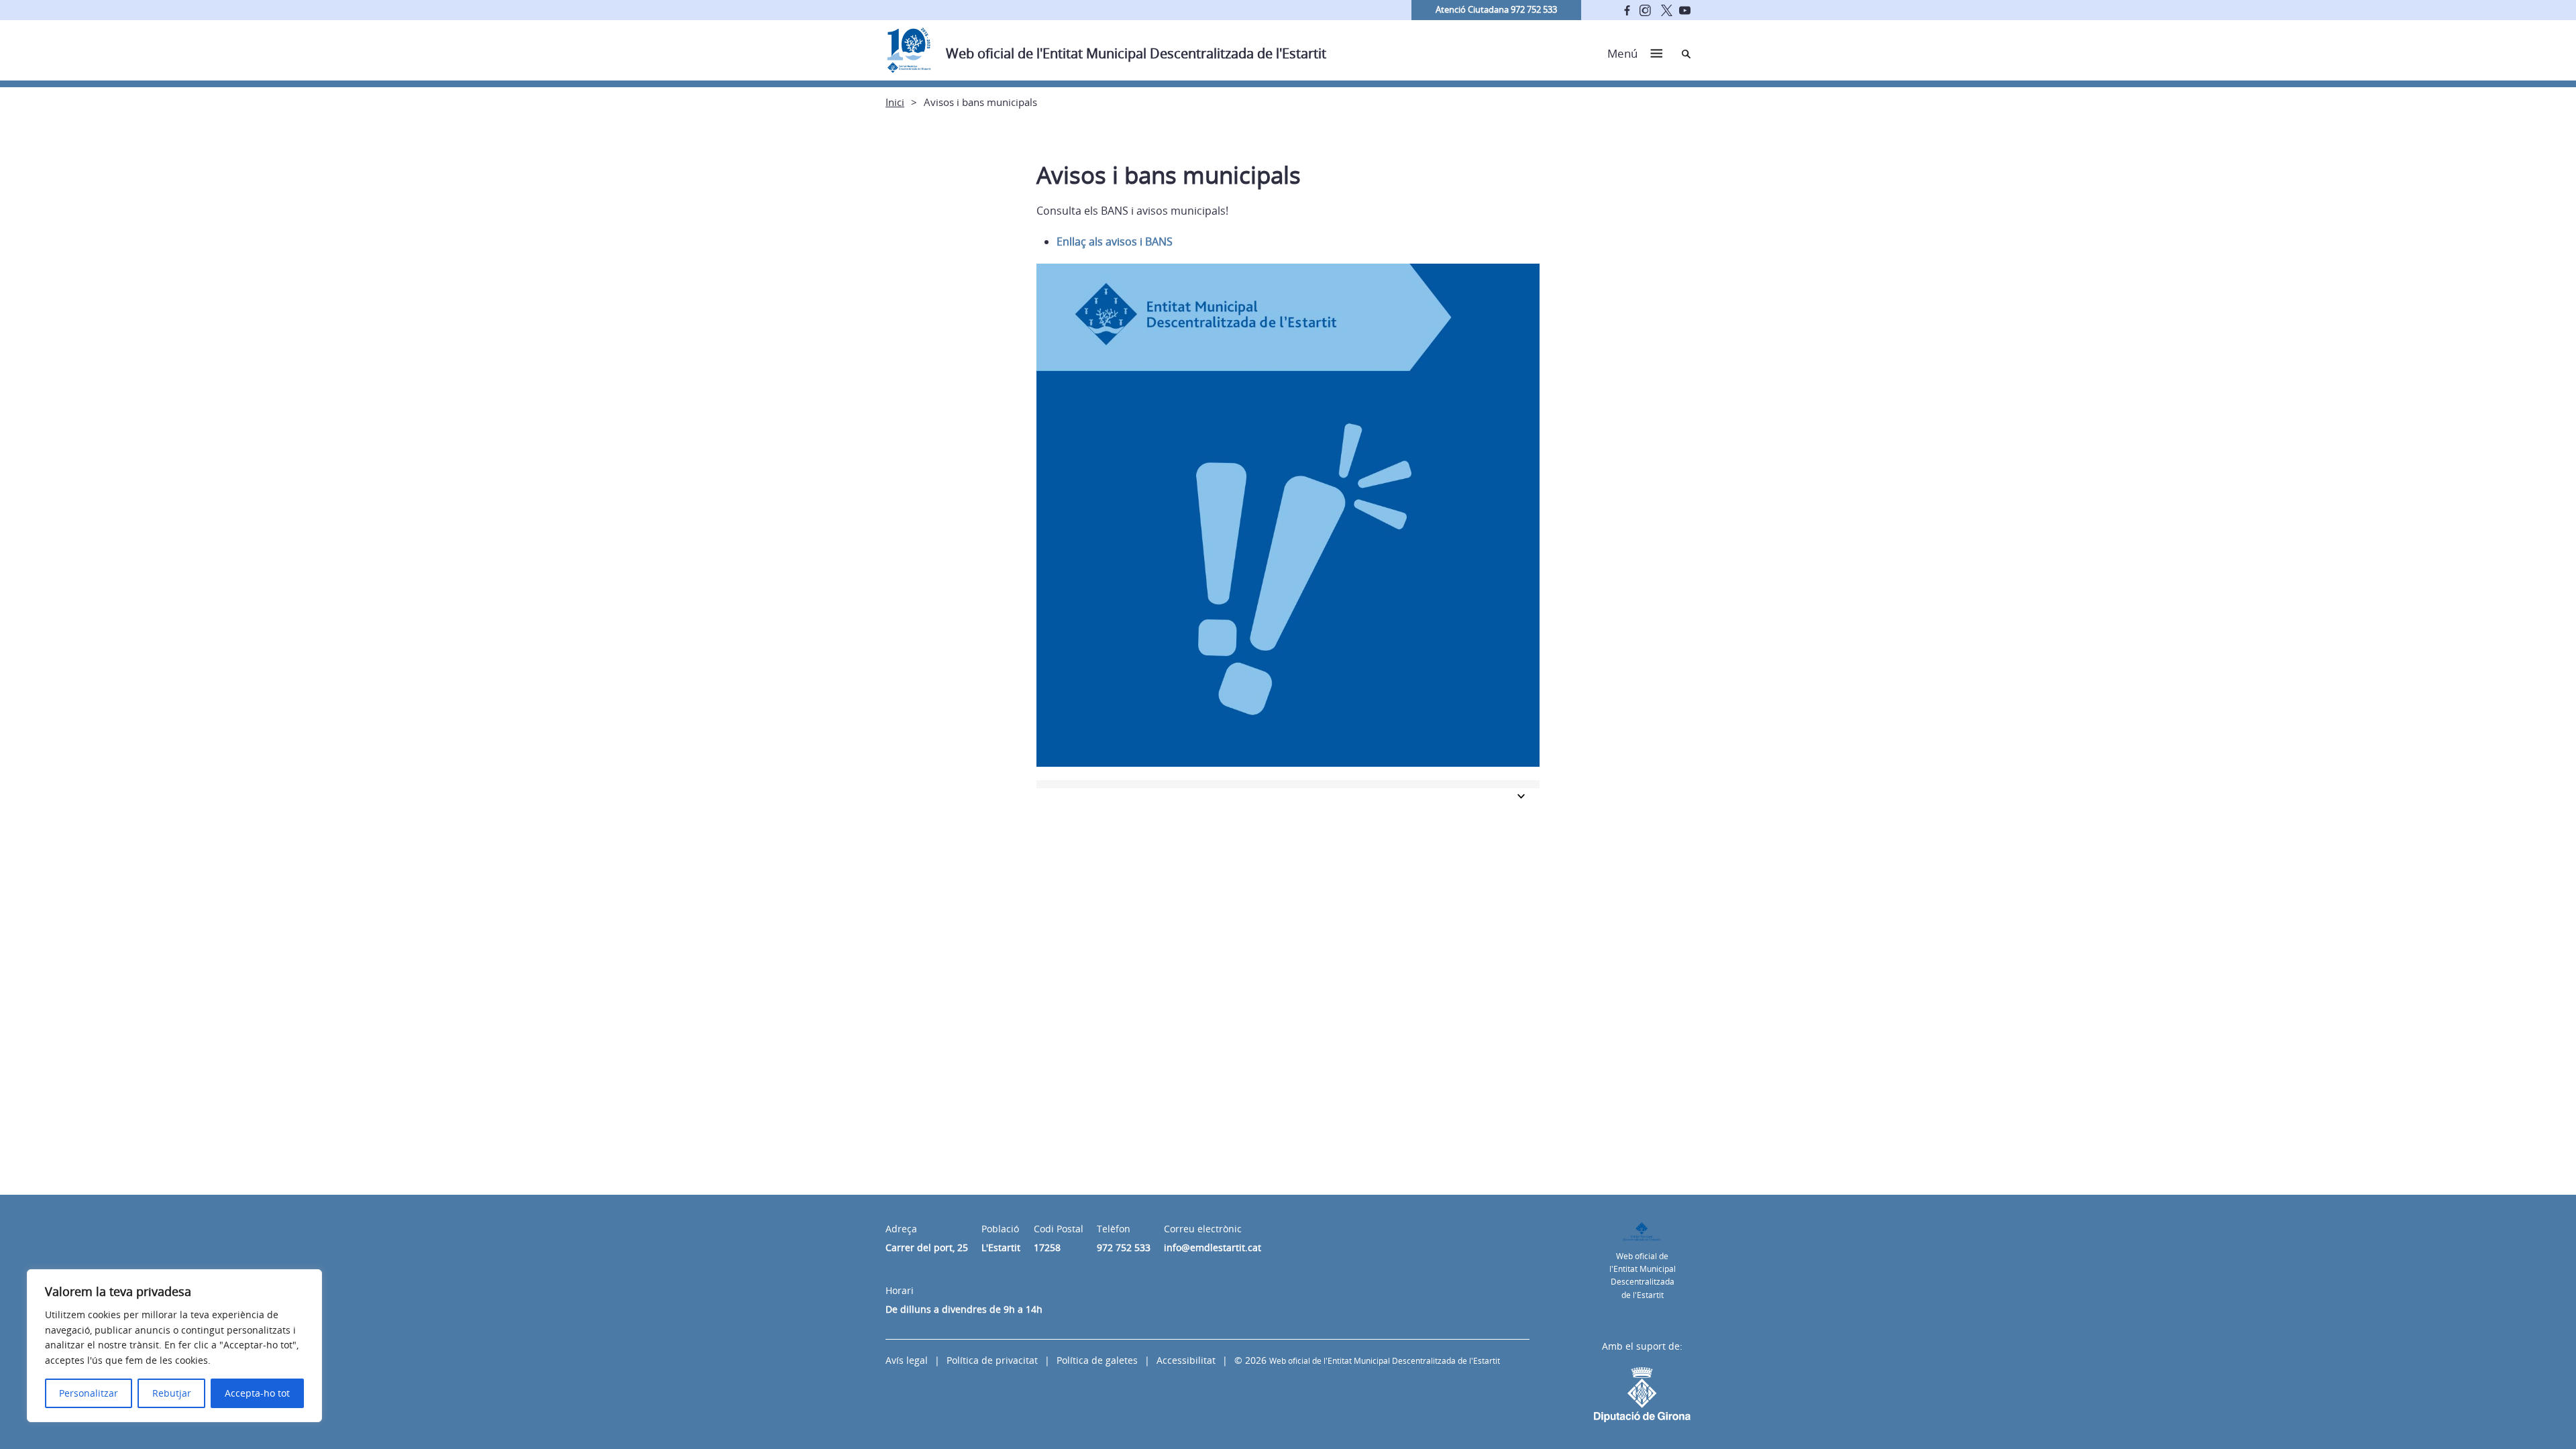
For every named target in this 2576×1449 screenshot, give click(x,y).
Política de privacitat (992, 1360)
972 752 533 (1124, 1247)
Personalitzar (89, 1393)
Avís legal (907, 1360)
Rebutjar (172, 1393)
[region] (174, 1346)
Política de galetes (1097, 1360)
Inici (895, 102)
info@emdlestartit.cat (1213, 1247)
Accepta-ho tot (257, 1393)
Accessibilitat (1186, 1360)
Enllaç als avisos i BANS (1115, 241)
